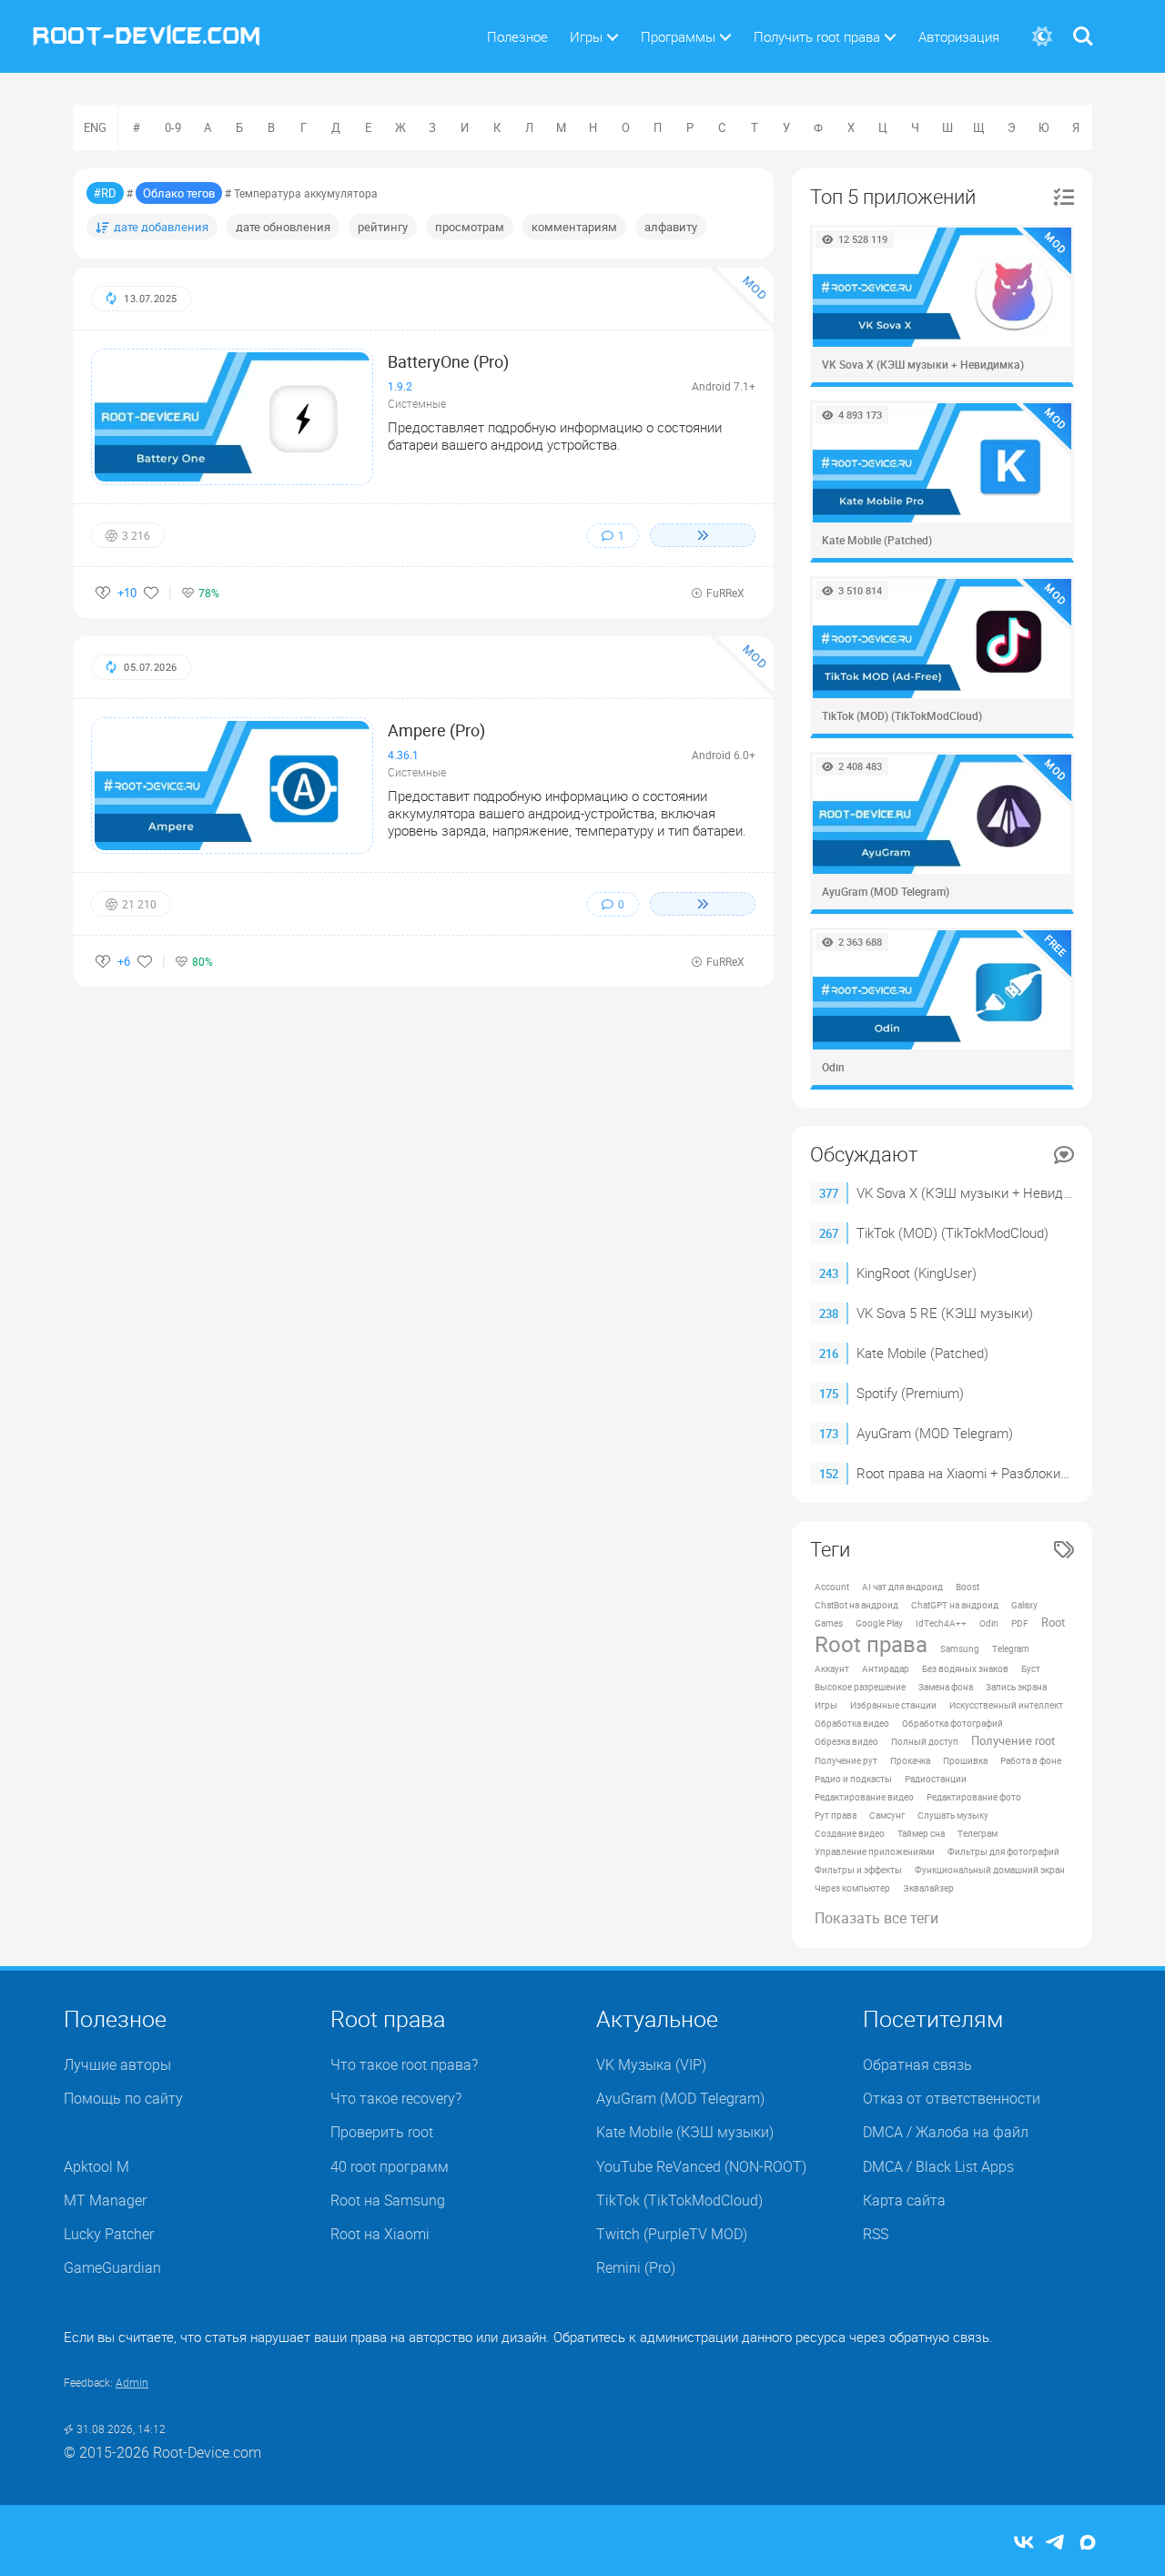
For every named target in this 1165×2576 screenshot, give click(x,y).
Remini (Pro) (636, 2267)
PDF (1020, 1623)
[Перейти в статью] (703, 535)
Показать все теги (876, 1918)
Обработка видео (852, 1723)
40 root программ (390, 2166)
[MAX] (1088, 2544)
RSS (876, 2234)
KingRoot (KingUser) (917, 1273)
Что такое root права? (404, 2064)
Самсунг (887, 1815)
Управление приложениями (875, 1851)
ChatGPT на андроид (955, 1605)
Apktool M (96, 2166)
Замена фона (946, 1687)
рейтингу (383, 227)
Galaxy (1024, 1605)
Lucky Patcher (109, 2234)
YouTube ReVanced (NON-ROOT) (701, 2166)
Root (1053, 1623)
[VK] (1024, 2544)
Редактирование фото (974, 1797)
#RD (105, 193)
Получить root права (817, 36)
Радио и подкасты (853, 1779)
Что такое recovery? (396, 2098)
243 (829, 1273)
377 (829, 1193)
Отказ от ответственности (952, 2098)
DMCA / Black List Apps (938, 2166)
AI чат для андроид (902, 1587)
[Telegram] (1056, 2544)
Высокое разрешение (860, 1687)
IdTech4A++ (941, 1623)
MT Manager (105, 2200)
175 (829, 1394)
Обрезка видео (846, 1741)
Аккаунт (832, 1668)
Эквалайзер (928, 1888)
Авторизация (959, 36)
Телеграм (978, 1833)
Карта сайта (904, 2200)
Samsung (960, 1648)
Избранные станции (893, 1705)
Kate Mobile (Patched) (922, 1353)
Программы (678, 36)
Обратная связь (917, 2064)
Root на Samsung (388, 2200)
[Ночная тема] (1042, 37)
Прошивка (965, 1760)
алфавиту (671, 227)
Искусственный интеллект (1006, 1705)
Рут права (836, 1815)
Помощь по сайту (123, 2098)
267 (829, 1233)
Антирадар (886, 1668)
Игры (586, 36)
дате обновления (283, 227)
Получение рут (846, 1760)
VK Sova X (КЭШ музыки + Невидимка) (978, 1192)
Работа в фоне (1031, 1760)
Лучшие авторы (117, 2064)
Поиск (1083, 25)
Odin (989, 1623)
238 (829, 1313)
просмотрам (470, 227)
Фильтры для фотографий (1003, 1851)
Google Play (879, 1623)
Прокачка (910, 1760)
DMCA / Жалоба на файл (946, 2132)
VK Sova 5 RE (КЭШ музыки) (945, 1313)
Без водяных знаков (965, 1668)
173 (829, 1434)
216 (829, 1354)
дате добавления (161, 227)
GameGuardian (112, 2267)
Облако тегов (179, 193)
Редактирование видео (864, 1797)
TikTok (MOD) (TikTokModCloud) (952, 1232)
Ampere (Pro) (436, 730)
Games (829, 1623)
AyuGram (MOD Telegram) (935, 1433)
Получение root (1013, 1741)
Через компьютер (852, 1888)
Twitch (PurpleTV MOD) (672, 2234)
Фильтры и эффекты (858, 1870)
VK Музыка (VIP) (651, 2064)
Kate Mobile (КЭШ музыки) (685, 2132)
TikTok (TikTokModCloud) (679, 2200)
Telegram (1011, 1648)
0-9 (173, 127)
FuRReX (725, 593)
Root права (871, 1644)
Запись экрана (1016, 1687)
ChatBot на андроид (856, 1605)
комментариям (574, 227)
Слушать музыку (953, 1815)
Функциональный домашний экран (990, 1870)
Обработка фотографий (952, 1723)
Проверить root (382, 2132)
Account (832, 1587)
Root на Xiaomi (380, 2234)
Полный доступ (925, 1741)
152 (829, 1474)
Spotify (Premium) (910, 1393)
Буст (1031, 1668)
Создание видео (850, 1833)
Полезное (517, 36)
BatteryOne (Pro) (448, 361)
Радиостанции (936, 1779)
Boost (967, 1587)
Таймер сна (921, 1833)
